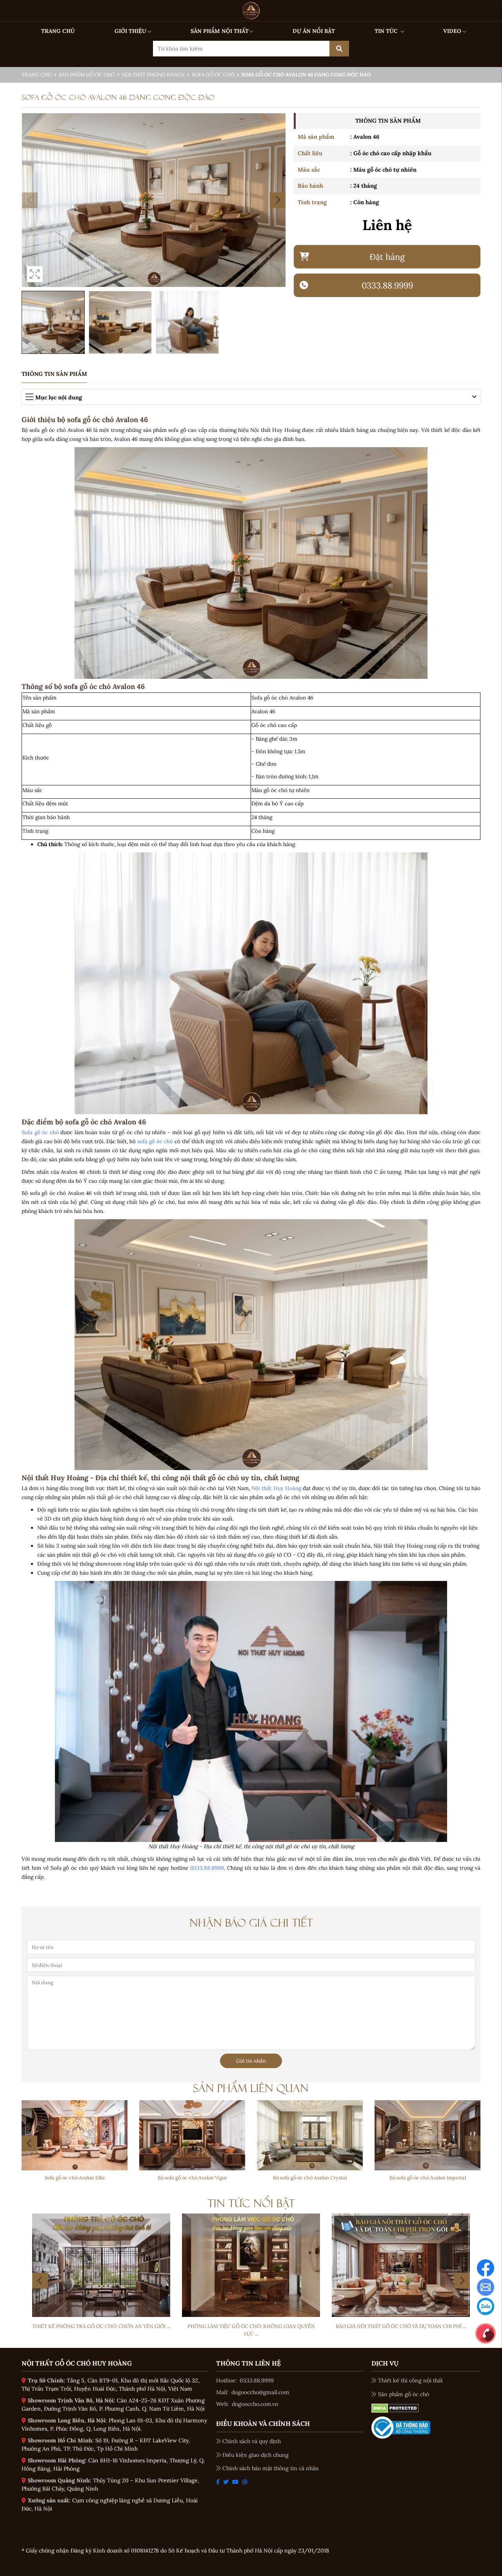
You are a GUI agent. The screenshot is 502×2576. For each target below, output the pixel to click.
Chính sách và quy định (252, 2441)
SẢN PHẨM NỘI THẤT (220, 31)
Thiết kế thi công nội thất (410, 2380)
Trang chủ (37, 75)
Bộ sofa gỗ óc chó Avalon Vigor (428, 2177)
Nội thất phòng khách (153, 75)
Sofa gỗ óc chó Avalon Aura (75, 2177)
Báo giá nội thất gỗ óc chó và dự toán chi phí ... (251, 2326)
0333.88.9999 (207, 1868)
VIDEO (452, 31)
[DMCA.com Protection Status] (395, 2408)
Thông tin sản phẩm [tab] (54, 374)
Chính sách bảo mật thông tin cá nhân (271, 2468)
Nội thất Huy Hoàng (276, 1488)
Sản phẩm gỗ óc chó (87, 75)
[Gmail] (486, 2287)
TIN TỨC (387, 31)
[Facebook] (486, 2268)
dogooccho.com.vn (255, 2404)
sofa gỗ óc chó (155, 1141)
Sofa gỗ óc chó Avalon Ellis (310, 2177)
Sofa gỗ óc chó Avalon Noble (192, 2177)
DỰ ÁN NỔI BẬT (314, 31)
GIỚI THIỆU (130, 31)
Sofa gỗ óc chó (213, 75)
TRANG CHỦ (58, 31)
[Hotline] (486, 2333)
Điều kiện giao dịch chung (256, 2455)
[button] (278, 200)
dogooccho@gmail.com (260, 2392)
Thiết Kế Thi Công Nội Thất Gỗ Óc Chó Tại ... (401, 2326)
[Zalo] (486, 2306)
